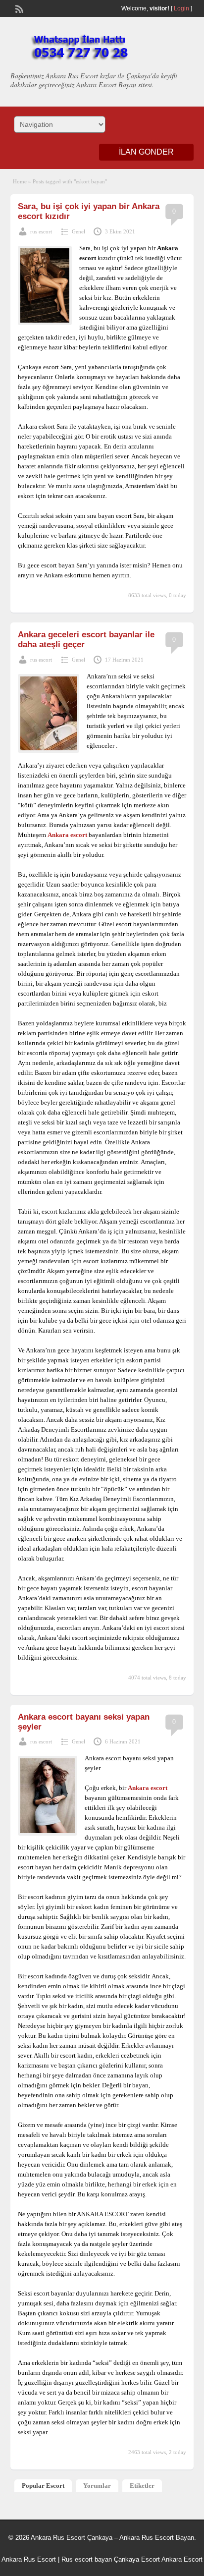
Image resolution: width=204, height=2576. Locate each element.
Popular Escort (43, 2486)
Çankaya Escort (137, 2559)
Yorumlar (97, 2486)
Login (181, 8)
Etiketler (142, 2486)
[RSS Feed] (18, 8)
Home (20, 181)
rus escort (41, 231)
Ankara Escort (182, 2559)
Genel (78, 231)
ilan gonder (146, 152)
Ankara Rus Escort (29, 2559)
